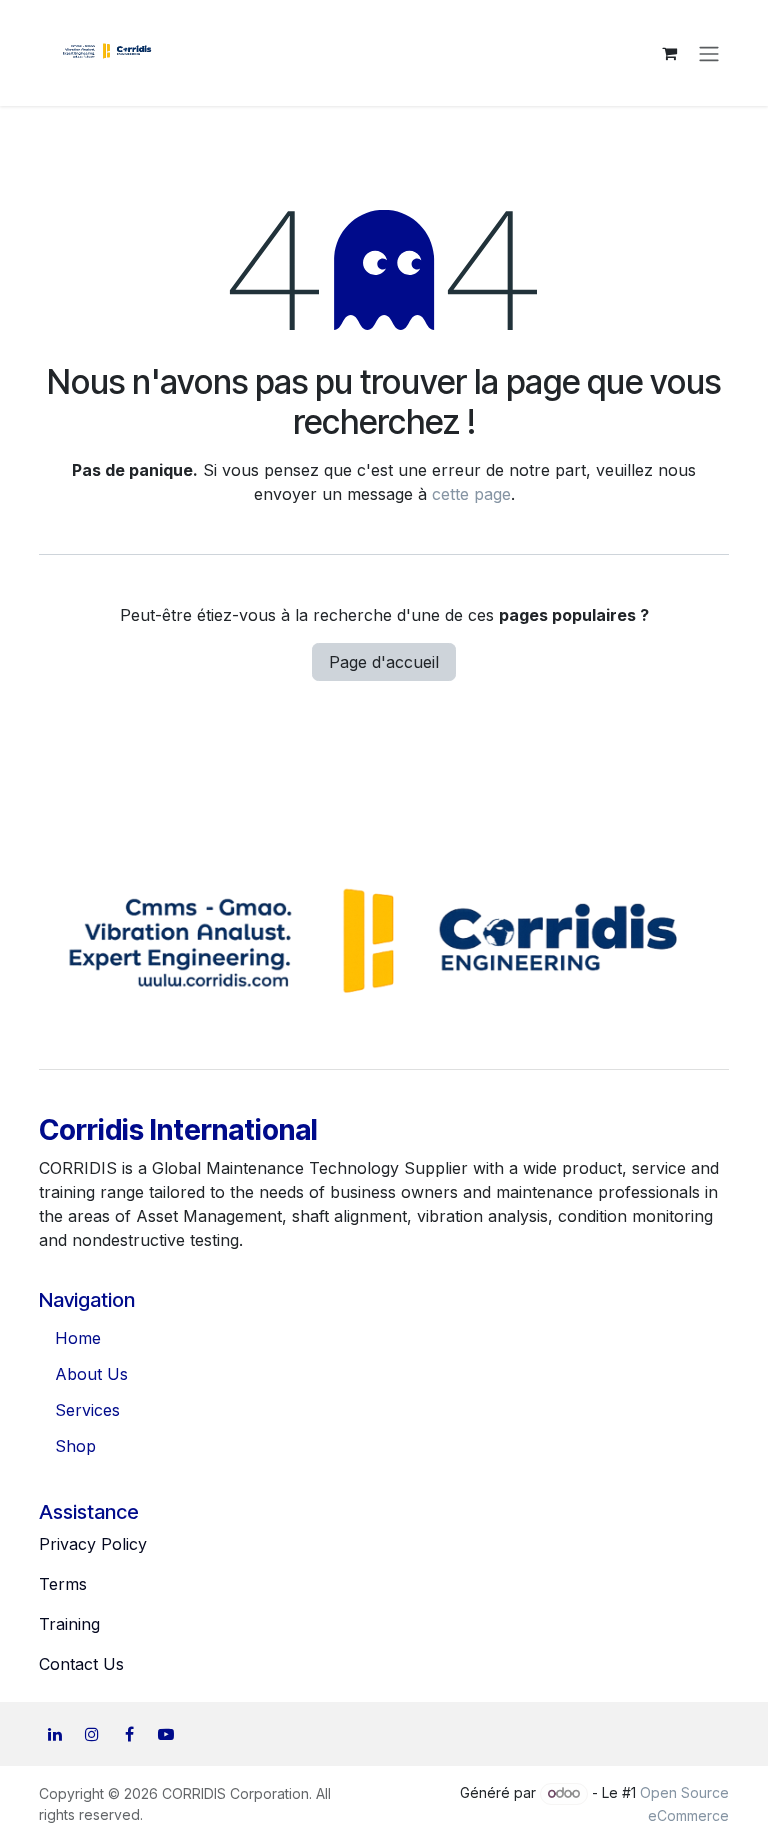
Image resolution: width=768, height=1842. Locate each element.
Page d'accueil (384, 662)
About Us (91, 1374)
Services (87, 1410)
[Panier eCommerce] (669, 53)
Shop (75, 1446)
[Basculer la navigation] (709, 53)
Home (78, 1338)
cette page (471, 494)
